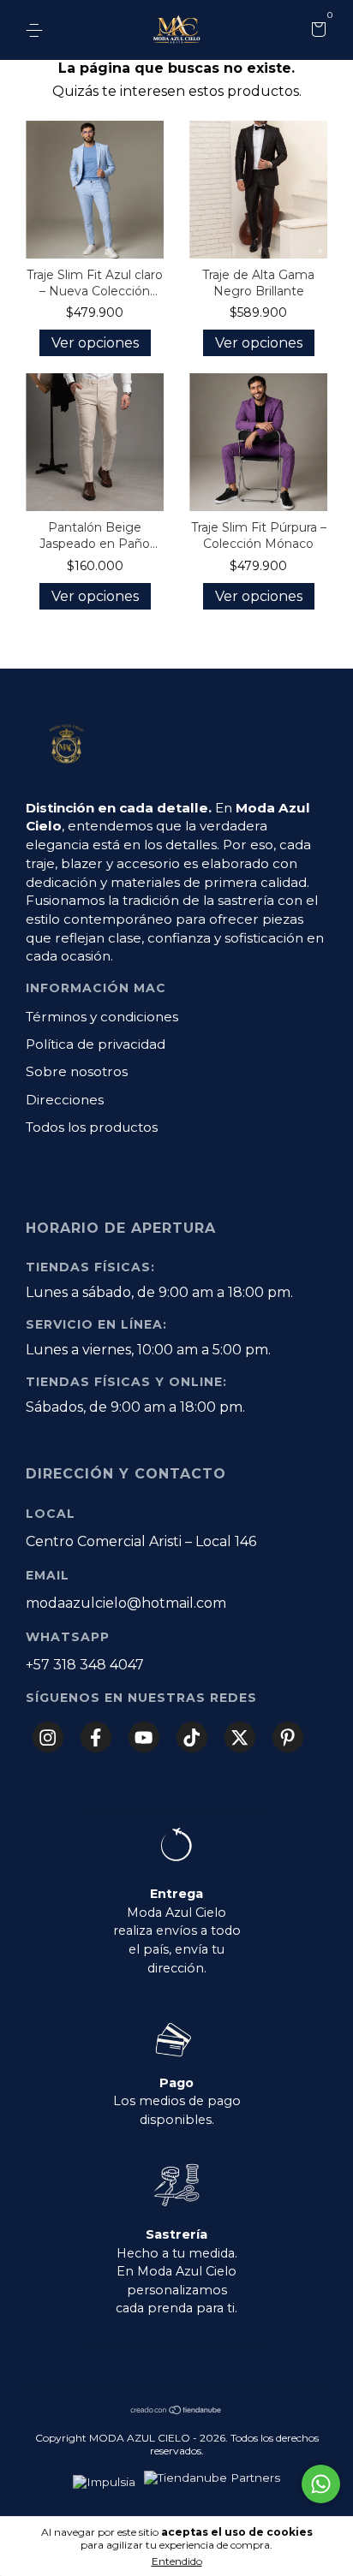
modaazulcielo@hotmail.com (126, 1603)
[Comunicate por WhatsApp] (321, 2484)
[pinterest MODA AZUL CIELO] (288, 1737)
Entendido (177, 2561)
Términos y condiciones (102, 1017)
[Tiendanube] (176, 2411)
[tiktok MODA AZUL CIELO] (192, 1737)
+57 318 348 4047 (85, 1665)
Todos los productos (92, 1127)
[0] (316, 32)
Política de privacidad (96, 1044)
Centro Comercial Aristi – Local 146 (141, 1541)
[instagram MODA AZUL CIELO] (48, 1737)
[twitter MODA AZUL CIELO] (240, 1737)
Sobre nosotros (77, 1071)
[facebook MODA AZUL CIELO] (96, 1737)
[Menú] (37, 31)
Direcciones (65, 1100)
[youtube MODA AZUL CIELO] (144, 1737)
